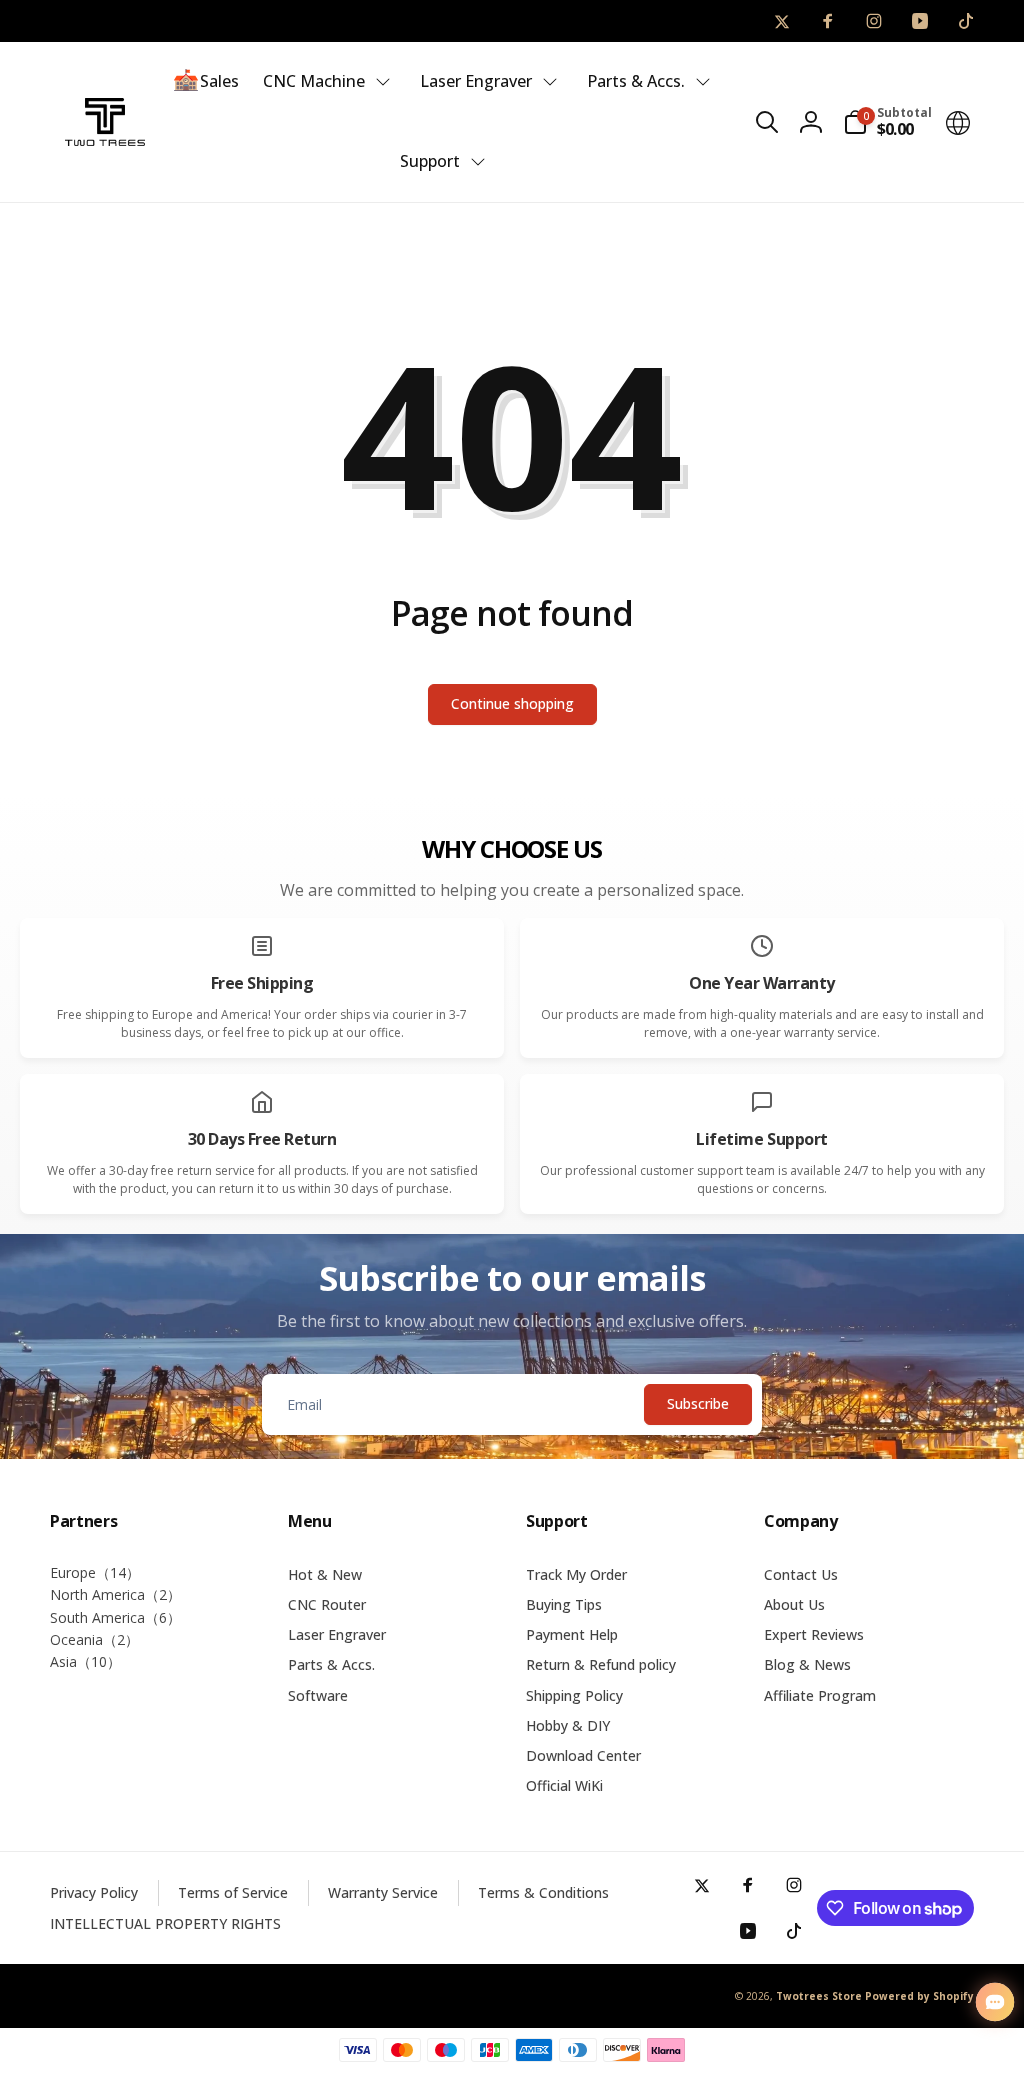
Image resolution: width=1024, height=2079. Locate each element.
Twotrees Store (819, 1996)
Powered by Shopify (919, 1996)
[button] (767, 122)
